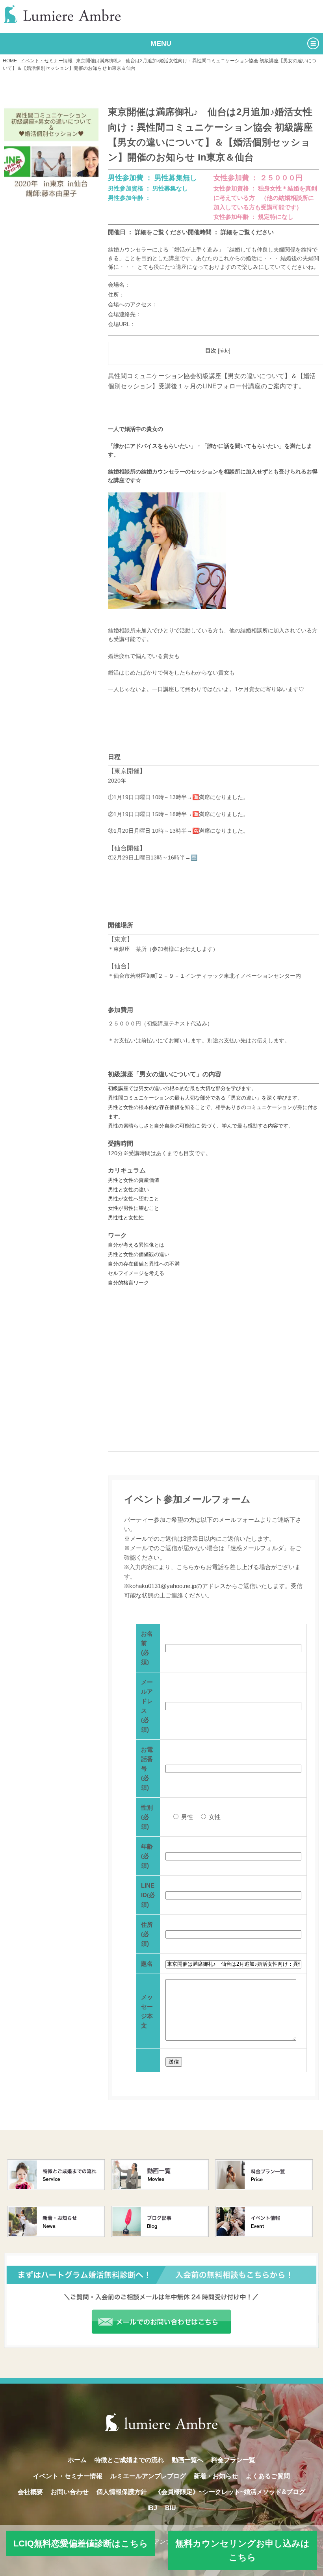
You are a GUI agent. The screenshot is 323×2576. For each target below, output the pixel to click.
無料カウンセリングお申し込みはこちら (242, 2550)
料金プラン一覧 (233, 2460)
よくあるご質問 (268, 2476)
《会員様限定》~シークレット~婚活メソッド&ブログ (230, 2492)
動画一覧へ (187, 2460)
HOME (10, 61)
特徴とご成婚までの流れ (129, 2460)
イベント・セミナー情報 (46, 61)
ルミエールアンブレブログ (148, 2476)
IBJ (152, 2508)
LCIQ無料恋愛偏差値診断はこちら (81, 2543)
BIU (171, 2508)
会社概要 (30, 2492)
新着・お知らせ (216, 2476)
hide (224, 351)
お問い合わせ (70, 2492)
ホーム (77, 2460)
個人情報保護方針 (122, 2492)
